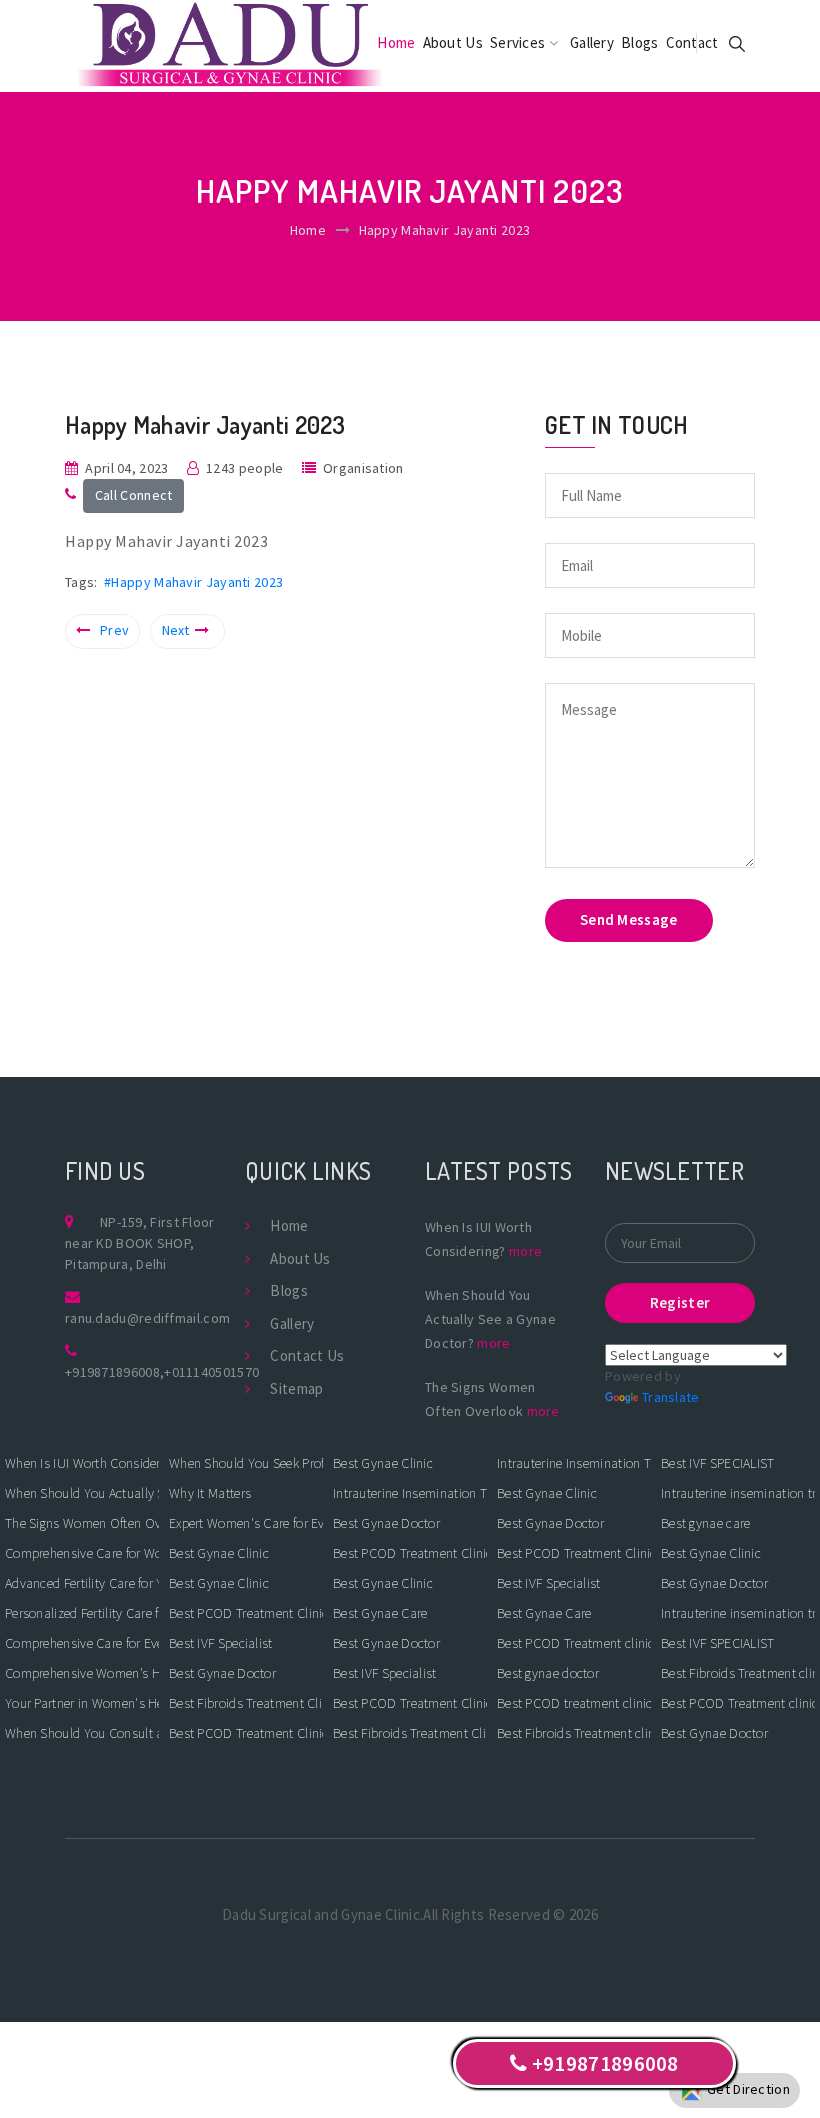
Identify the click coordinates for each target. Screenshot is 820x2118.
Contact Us (307, 1355)
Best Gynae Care (380, 1613)
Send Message (629, 919)
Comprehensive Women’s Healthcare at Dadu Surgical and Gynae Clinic (82, 1673)
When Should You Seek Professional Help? (246, 1463)
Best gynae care (706, 1523)
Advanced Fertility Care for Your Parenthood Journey (82, 1583)
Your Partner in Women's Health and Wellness (82, 1703)
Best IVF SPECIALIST (718, 1463)
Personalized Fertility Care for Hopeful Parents (82, 1613)
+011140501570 (211, 1372)
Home (396, 42)
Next (176, 630)
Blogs (640, 42)
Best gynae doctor (548, 1673)
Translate (671, 1397)
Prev (114, 630)
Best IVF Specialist (221, 1643)
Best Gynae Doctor (222, 1673)
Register (680, 1302)
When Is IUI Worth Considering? (82, 1463)
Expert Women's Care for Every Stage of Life (246, 1523)
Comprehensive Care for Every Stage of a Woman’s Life (82, 1643)
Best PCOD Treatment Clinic (246, 1613)
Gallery (592, 42)
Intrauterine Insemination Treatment (410, 1493)
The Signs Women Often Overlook (82, 1523)
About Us (453, 42)
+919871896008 (112, 1372)
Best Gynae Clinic (219, 1553)
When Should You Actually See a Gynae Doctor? (82, 1493)
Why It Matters (210, 1493)
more (525, 1251)
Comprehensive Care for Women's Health (82, 1553)
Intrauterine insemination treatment (738, 1493)
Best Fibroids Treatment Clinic (246, 1703)
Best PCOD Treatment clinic (574, 1643)
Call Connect (134, 495)
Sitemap (296, 1388)
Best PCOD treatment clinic (574, 1703)
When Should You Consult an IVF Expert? (82, 1733)
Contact (692, 42)
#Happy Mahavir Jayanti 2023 (193, 582)
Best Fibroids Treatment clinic (574, 1733)
